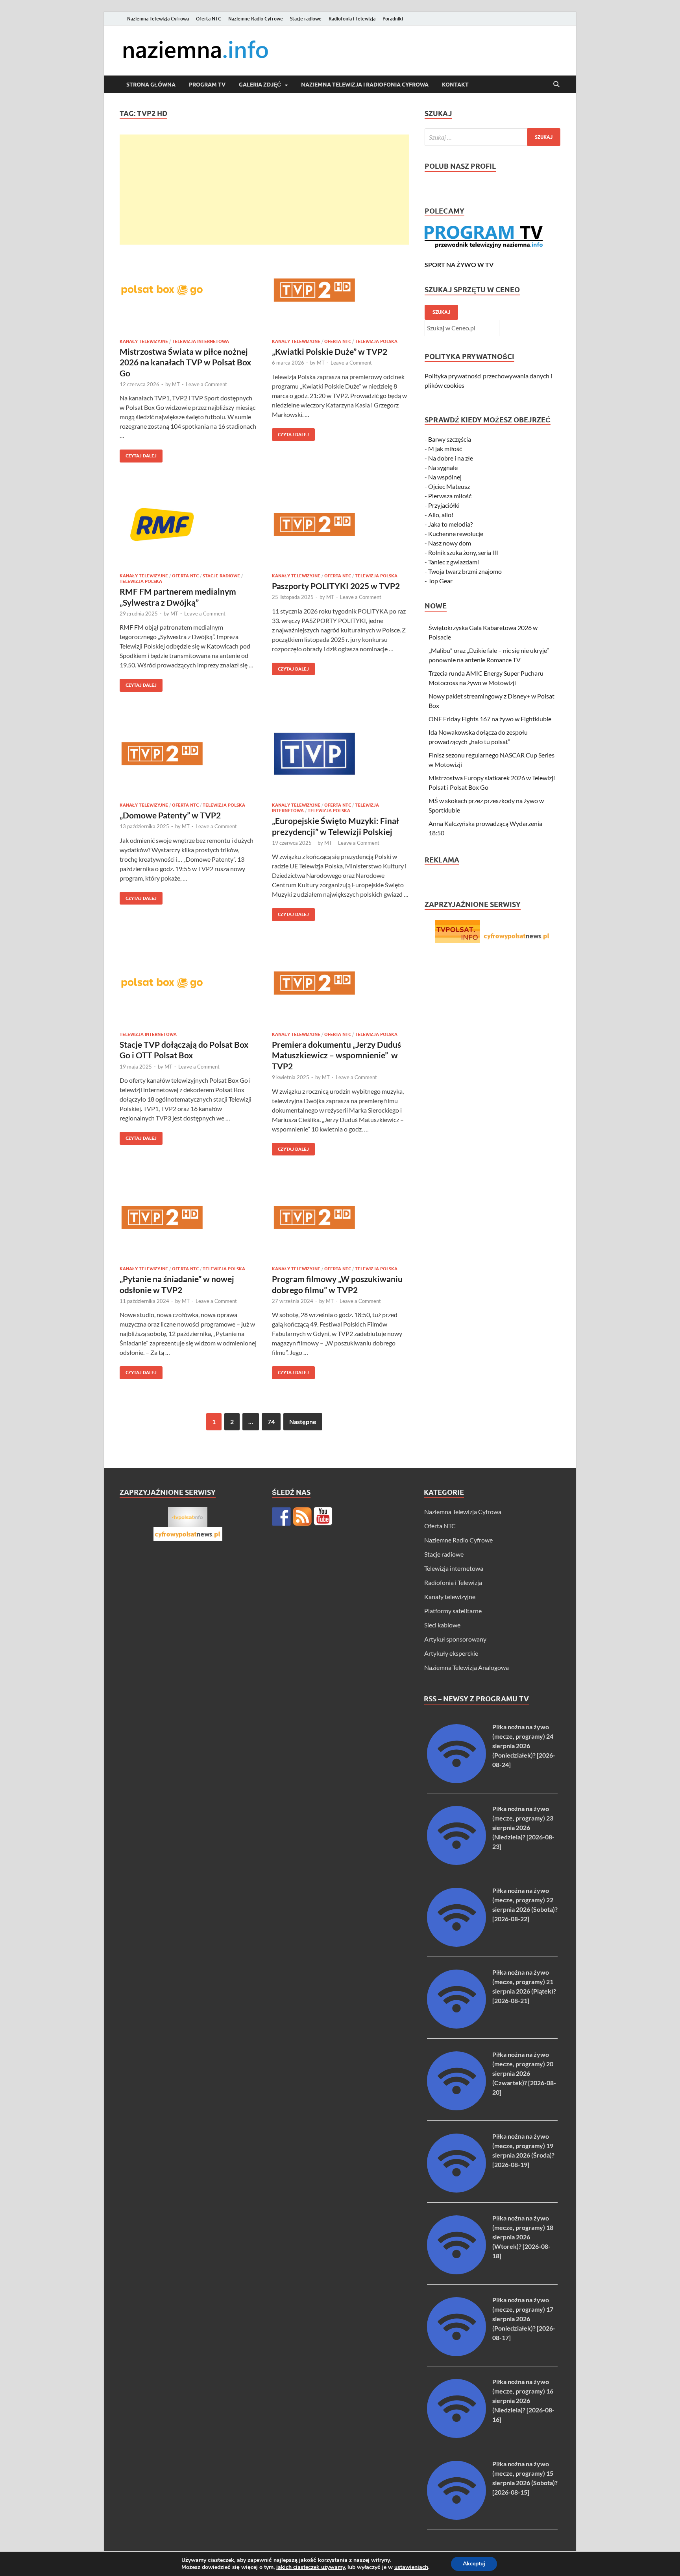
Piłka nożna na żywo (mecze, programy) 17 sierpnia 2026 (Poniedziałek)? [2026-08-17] (524, 2319)
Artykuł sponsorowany (455, 1639)
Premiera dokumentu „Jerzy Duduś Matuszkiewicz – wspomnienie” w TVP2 (336, 1055)
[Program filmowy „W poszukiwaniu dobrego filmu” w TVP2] (340, 1217)
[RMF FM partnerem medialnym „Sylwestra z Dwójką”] (188, 524)
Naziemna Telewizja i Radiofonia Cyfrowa (365, 85)
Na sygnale (443, 467)
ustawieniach (411, 2567)
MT (176, 384)
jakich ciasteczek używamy (310, 2567)
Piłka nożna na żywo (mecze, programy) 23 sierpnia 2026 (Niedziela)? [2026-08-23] (523, 1827)
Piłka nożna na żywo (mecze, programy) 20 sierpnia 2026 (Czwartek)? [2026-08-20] (524, 2073)
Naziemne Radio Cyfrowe (256, 19)
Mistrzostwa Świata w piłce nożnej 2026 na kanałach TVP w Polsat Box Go (185, 362)
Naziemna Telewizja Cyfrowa (158, 19)
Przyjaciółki (444, 505)
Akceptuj (474, 2564)
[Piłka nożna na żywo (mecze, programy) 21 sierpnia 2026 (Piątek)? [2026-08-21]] (456, 2026)
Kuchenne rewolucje (456, 533)
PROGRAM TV (207, 85)
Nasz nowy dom (450, 543)
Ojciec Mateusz (449, 486)
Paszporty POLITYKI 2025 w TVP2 (336, 586)
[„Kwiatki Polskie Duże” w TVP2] (340, 290)
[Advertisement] (264, 190)
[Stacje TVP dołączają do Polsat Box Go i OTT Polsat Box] (188, 983)
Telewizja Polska (376, 341)
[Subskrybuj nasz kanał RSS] (302, 1516)
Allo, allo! (441, 515)
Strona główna (151, 85)
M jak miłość (445, 449)
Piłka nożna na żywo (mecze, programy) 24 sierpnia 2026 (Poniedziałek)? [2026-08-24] (524, 1746)
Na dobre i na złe (451, 458)
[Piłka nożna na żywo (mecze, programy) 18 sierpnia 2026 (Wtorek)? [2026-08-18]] (456, 2272)
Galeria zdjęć (260, 85)
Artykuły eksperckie (451, 1653)
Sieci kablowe (442, 1625)
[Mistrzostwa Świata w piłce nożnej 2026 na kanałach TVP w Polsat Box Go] (188, 290)
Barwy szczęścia (450, 439)
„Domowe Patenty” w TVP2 (170, 815)
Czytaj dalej (138, 454)
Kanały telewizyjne (144, 341)
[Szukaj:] (492, 137)
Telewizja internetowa (200, 341)
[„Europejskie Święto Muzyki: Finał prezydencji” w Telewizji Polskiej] (340, 754)
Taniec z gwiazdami (454, 562)
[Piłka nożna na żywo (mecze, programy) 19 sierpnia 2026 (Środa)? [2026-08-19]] (456, 2190)
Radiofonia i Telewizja (352, 19)
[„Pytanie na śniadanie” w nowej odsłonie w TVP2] (188, 1217)
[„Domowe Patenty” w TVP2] (188, 754)
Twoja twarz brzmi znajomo (465, 571)
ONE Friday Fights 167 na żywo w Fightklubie (490, 719)
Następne (303, 1422)
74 (271, 1422)
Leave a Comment (206, 384)
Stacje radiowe (306, 19)
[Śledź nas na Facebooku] (281, 1516)
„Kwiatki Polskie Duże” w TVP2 (330, 351)
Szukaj (441, 312)
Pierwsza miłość (450, 496)
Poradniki (393, 19)
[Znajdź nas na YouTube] (323, 1516)
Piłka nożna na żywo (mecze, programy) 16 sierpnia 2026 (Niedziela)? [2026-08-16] (523, 2400)
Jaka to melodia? (450, 524)
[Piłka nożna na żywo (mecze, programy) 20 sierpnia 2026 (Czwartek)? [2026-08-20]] (456, 2108)
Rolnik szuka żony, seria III (463, 552)
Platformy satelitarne (453, 1611)
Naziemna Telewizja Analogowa (467, 1667)
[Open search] (556, 85)
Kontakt (455, 85)
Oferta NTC (209, 19)
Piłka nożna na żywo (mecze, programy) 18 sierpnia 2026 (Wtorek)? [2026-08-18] (523, 2237)
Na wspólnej (445, 477)
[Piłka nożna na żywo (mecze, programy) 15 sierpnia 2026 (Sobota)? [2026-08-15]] (456, 2517)
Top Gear (440, 581)
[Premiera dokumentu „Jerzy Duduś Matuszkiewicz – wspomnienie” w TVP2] (340, 983)
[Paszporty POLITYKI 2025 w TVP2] (340, 524)
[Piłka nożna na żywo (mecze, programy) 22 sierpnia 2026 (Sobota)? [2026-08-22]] (456, 1944)
